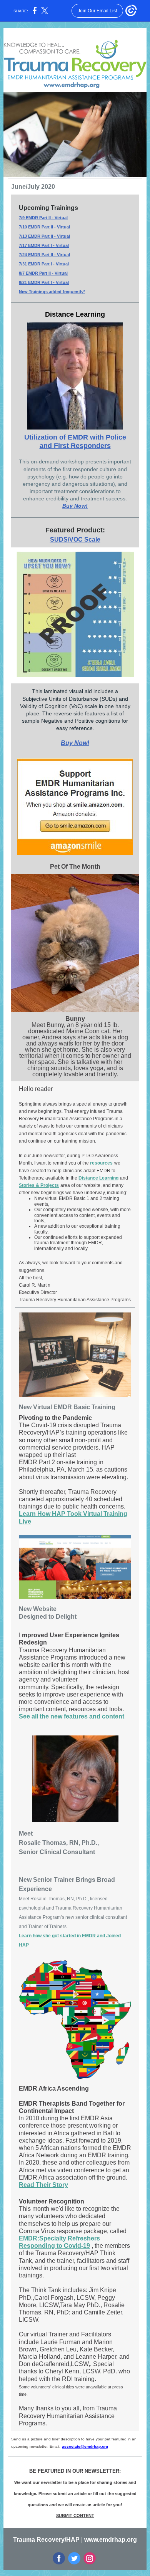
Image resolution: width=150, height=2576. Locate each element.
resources (101, 1163)
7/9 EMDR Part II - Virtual (43, 218)
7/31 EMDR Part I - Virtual (44, 264)
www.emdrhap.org (111, 2540)
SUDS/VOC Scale (75, 540)
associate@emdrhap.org (85, 2446)
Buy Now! (75, 506)
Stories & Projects (39, 1185)
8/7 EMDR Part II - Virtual (43, 273)
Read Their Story (43, 2185)
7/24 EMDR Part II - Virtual (44, 255)
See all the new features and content (72, 1716)
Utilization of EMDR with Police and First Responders (75, 441)
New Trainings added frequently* (52, 292)
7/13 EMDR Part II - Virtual (44, 236)
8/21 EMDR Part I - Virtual (44, 282)
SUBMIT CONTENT (75, 2516)
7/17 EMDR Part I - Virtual (44, 245)
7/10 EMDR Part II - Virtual (44, 227)
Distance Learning (98, 1178)
